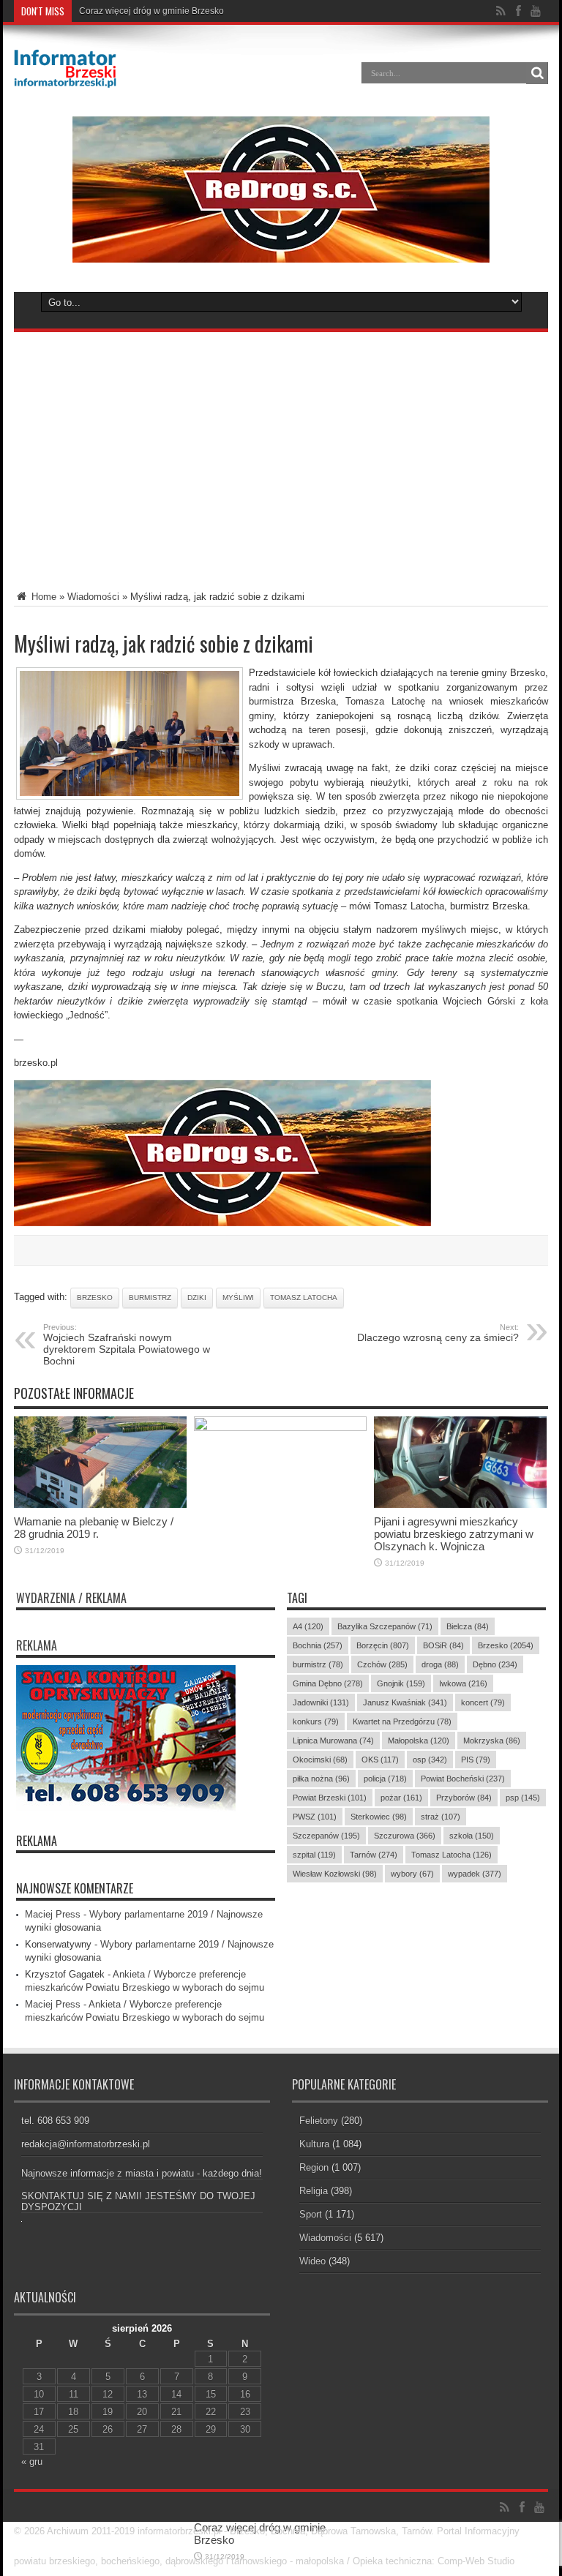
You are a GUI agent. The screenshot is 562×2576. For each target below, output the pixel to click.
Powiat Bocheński (463, 1779)
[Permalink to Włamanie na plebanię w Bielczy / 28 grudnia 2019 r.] (100, 1505)
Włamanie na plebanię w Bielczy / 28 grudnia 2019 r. (183, 11)
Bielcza (468, 1626)
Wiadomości (93, 597)
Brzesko (95, 1298)
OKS (380, 1760)
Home (42, 597)
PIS (476, 1760)
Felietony (319, 2121)
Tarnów (374, 1855)
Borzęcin (383, 1645)
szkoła (472, 1836)
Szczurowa (405, 1836)
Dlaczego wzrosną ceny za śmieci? (438, 1333)
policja (385, 1779)
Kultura (314, 2144)
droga (440, 1664)
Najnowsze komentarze (75, 1888)
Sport (311, 2214)
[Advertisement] (281, 449)
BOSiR (443, 1645)
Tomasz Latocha (304, 1298)
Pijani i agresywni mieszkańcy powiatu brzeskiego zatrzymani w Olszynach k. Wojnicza (454, 1534)
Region (314, 2167)
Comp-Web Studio (476, 2561)
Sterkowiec (379, 1817)
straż (441, 1817)
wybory (412, 1874)
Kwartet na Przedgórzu (402, 1721)
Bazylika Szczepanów (385, 1626)
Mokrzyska (492, 1741)
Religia (314, 2191)
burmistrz (150, 1298)
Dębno (495, 1664)
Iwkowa (463, 1683)
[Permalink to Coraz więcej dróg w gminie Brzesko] (280, 1428)
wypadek (475, 1874)
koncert (483, 1702)
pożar (401, 1798)
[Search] (537, 73)
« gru (32, 2462)
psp (523, 1798)
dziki (197, 1298)
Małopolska (419, 1741)
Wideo (312, 2261)
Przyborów (464, 1798)
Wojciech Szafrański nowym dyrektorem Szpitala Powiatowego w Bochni (127, 1345)
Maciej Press (53, 1914)
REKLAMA (37, 1841)
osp (430, 1760)
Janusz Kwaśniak (405, 1702)
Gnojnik (401, 1683)
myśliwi (238, 1298)
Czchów (382, 1664)
